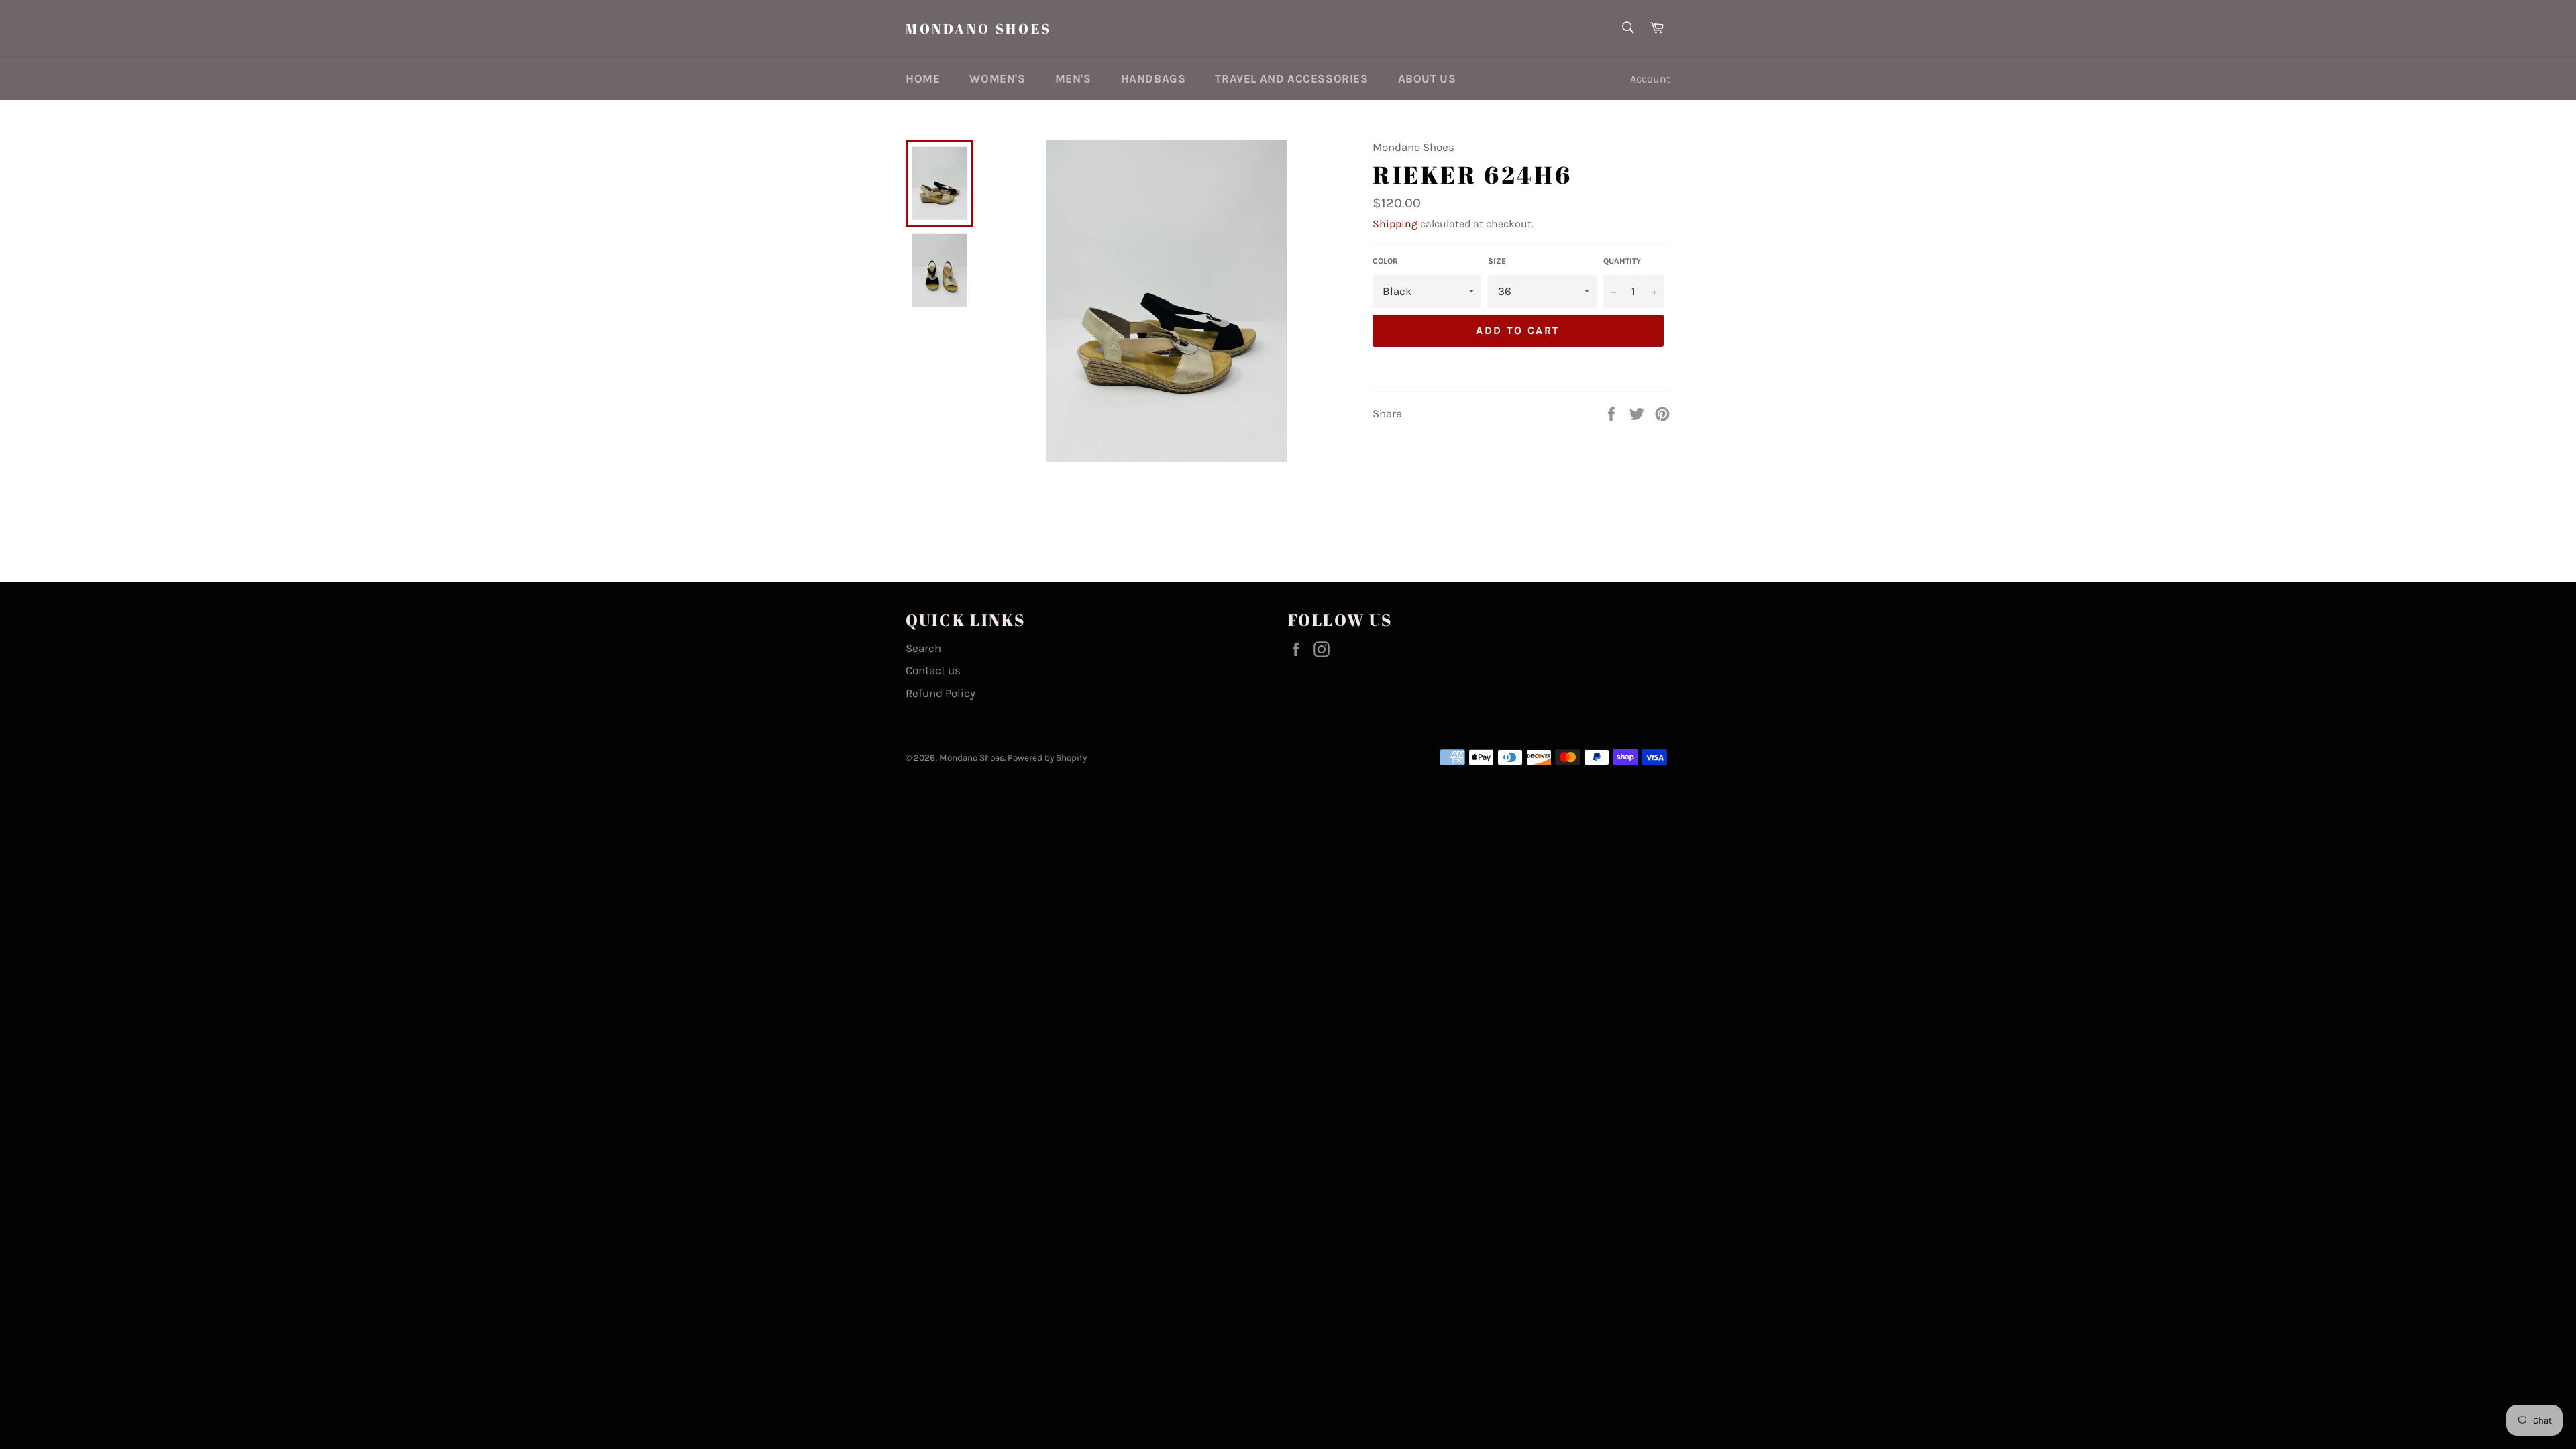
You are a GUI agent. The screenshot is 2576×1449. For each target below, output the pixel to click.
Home (923, 78)
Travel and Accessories (1291, 78)
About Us (1427, 78)
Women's (997, 78)
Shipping (1395, 224)
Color (1385, 261)
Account (1650, 79)
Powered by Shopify (1047, 758)
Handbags (1153, 78)
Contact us (933, 670)
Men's (1073, 78)
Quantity (1622, 261)
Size (1497, 261)
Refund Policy (941, 693)
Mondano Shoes (979, 29)
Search (923, 648)
